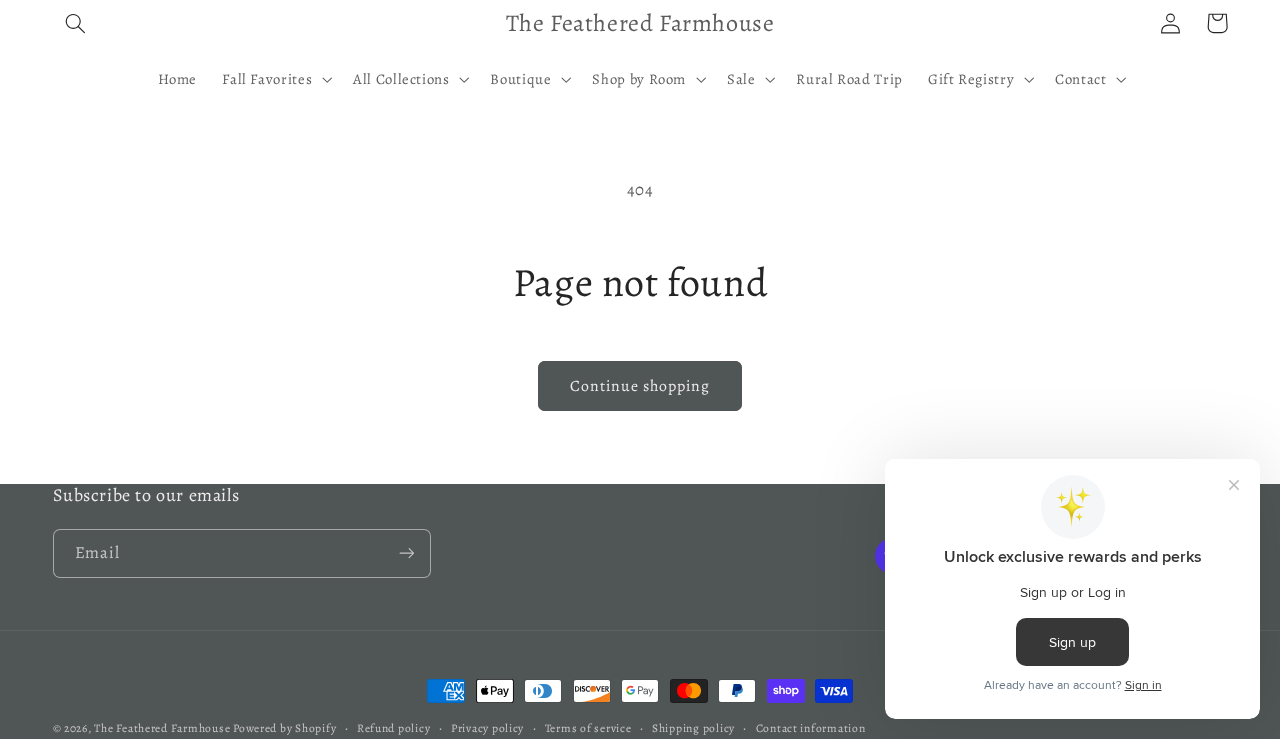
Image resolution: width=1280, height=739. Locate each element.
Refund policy (394, 728)
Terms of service (588, 728)
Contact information (811, 728)
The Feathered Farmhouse (163, 728)
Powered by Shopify (284, 728)
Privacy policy (487, 728)
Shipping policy (693, 728)
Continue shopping (640, 385)
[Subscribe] (406, 553)
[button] (76, 23)
